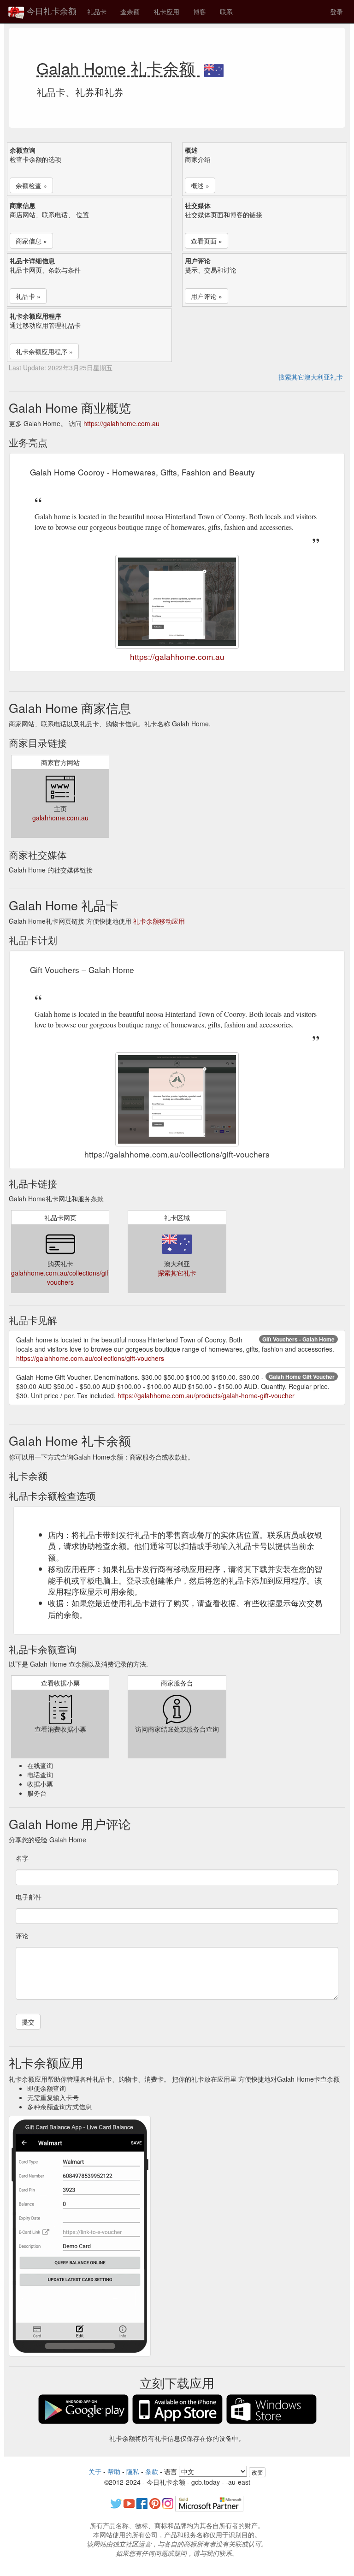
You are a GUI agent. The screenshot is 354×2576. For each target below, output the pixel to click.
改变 (257, 2472)
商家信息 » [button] (31, 241)
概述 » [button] (200, 185)
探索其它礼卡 (177, 1273)
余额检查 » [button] (31, 185)
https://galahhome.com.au (121, 423)
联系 (226, 12)
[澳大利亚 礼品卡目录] (214, 68)
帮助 (114, 2471)
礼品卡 (97, 12)
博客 (200, 12)
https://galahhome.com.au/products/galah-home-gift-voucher (206, 1395)
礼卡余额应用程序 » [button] (44, 351)
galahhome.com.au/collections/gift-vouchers (62, 1277)
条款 (152, 2471)
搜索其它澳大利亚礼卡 (311, 377)
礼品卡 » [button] (28, 296)
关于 (95, 2471)
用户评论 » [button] (206, 296)
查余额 (130, 12)
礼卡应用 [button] (166, 12)
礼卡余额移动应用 (159, 921)
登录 (336, 12)
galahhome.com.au (60, 818)
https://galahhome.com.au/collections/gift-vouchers (90, 1358)
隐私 (133, 2471)
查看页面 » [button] (206, 241)
